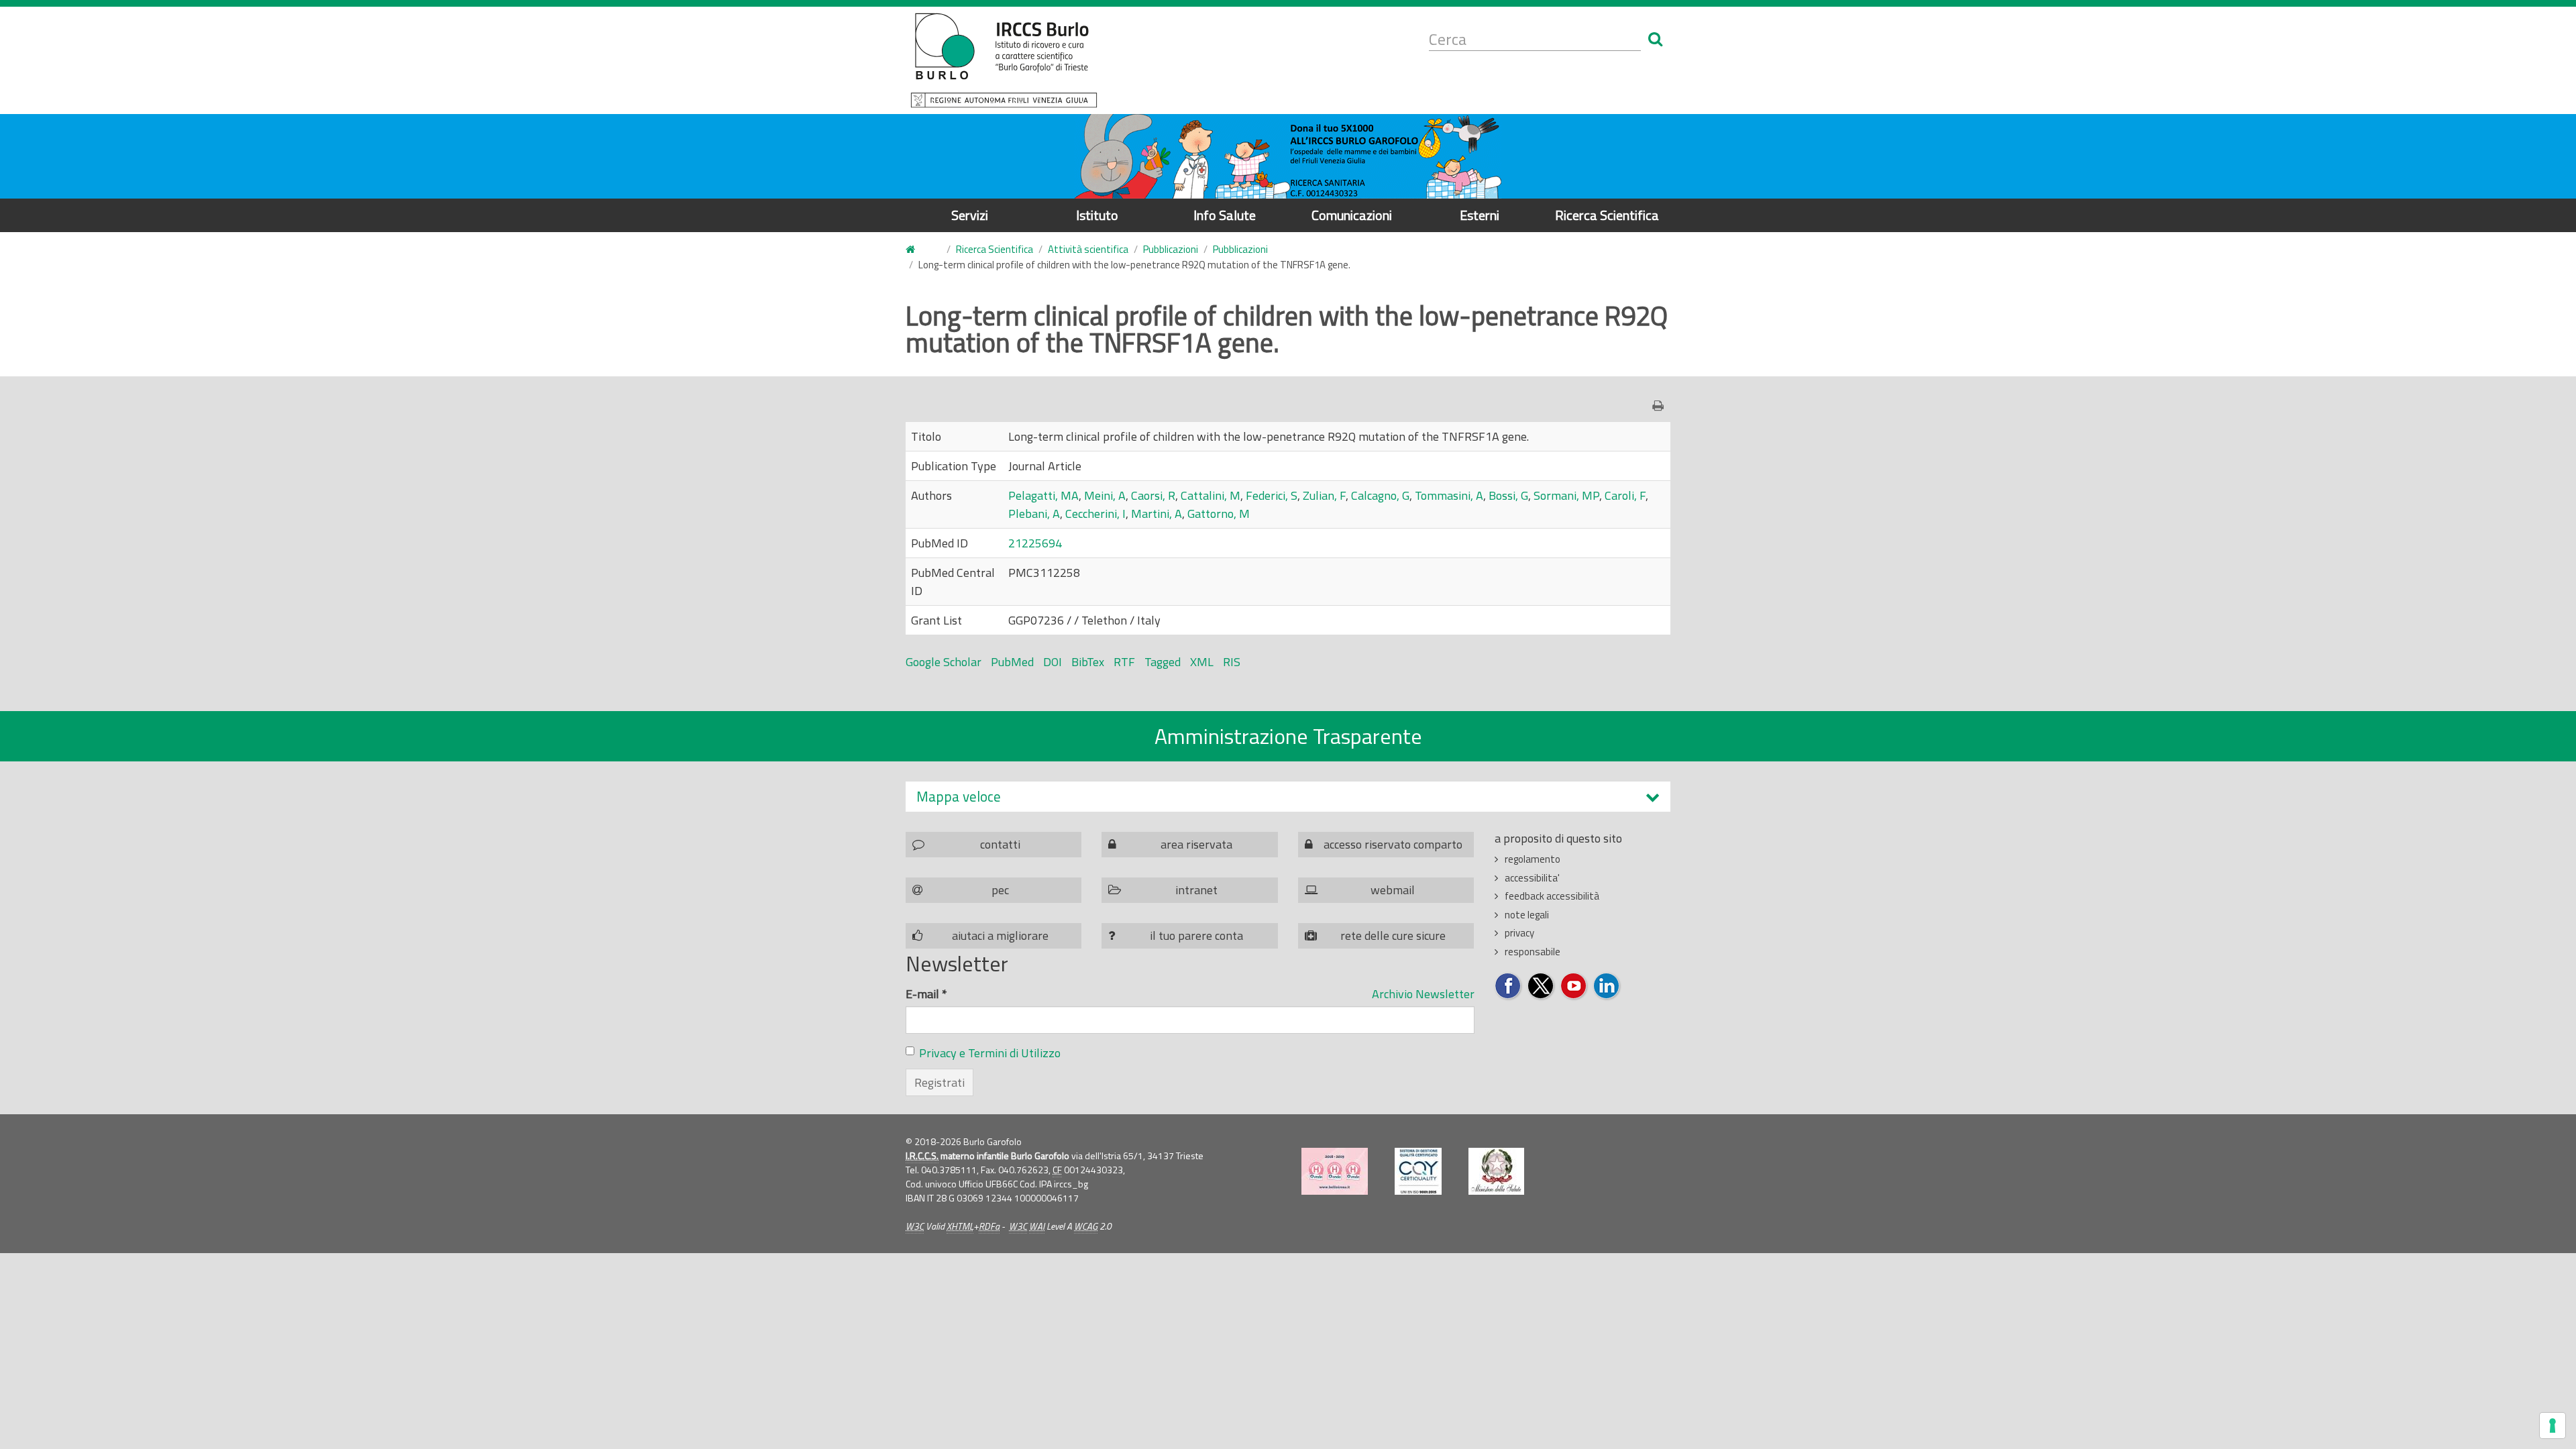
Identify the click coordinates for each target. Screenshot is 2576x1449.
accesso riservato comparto (1393, 844)
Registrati (940, 1082)
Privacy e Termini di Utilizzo (990, 1053)
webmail (1393, 890)
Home (918, 250)
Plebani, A (1034, 514)
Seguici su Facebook (1508, 986)
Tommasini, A (1449, 495)
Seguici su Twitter (1541, 986)
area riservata (1196, 844)
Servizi (970, 215)
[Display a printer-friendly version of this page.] (1661, 406)
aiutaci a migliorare (1000, 935)
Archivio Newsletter (1423, 994)
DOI (1053, 662)
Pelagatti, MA (1043, 495)
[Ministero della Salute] (1496, 1171)
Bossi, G (1508, 495)
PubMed (1012, 662)
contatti (1000, 844)
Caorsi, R (1153, 495)
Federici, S (1272, 495)
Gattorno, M (1219, 514)
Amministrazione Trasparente (1288, 736)
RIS (1232, 662)
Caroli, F (1625, 495)
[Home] (1004, 60)
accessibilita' (1532, 878)
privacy (1519, 933)
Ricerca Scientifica (1607, 215)
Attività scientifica (1088, 249)
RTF (1124, 662)
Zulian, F (1324, 495)
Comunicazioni (1352, 215)
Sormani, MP (1566, 495)
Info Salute (1225, 215)
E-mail (926, 994)
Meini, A (1105, 495)
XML (1202, 662)
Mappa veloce (959, 797)
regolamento (1533, 859)
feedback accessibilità (1552, 896)
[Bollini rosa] (1335, 1171)
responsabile (1533, 952)
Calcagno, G (1380, 495)
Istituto (1097, 215)
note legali (1527, 915)
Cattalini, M (1211, 495)
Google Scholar (944, 662)
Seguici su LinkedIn (1607, 986)
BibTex (1088, 662)
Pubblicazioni (1171, 249)
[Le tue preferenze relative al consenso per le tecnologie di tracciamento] (2553, 1426)
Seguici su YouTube (1574, 986)
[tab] (1288, 797)
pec (1000, 890)
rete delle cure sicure (1393, 935)
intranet (1196, 890)
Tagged (1163, 662)
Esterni (1480, 215)
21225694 (1035, 543)
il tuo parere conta (1196, 935)
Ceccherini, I (1095, 514)
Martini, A (1157, 514)
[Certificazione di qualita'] (1418, 1171)
